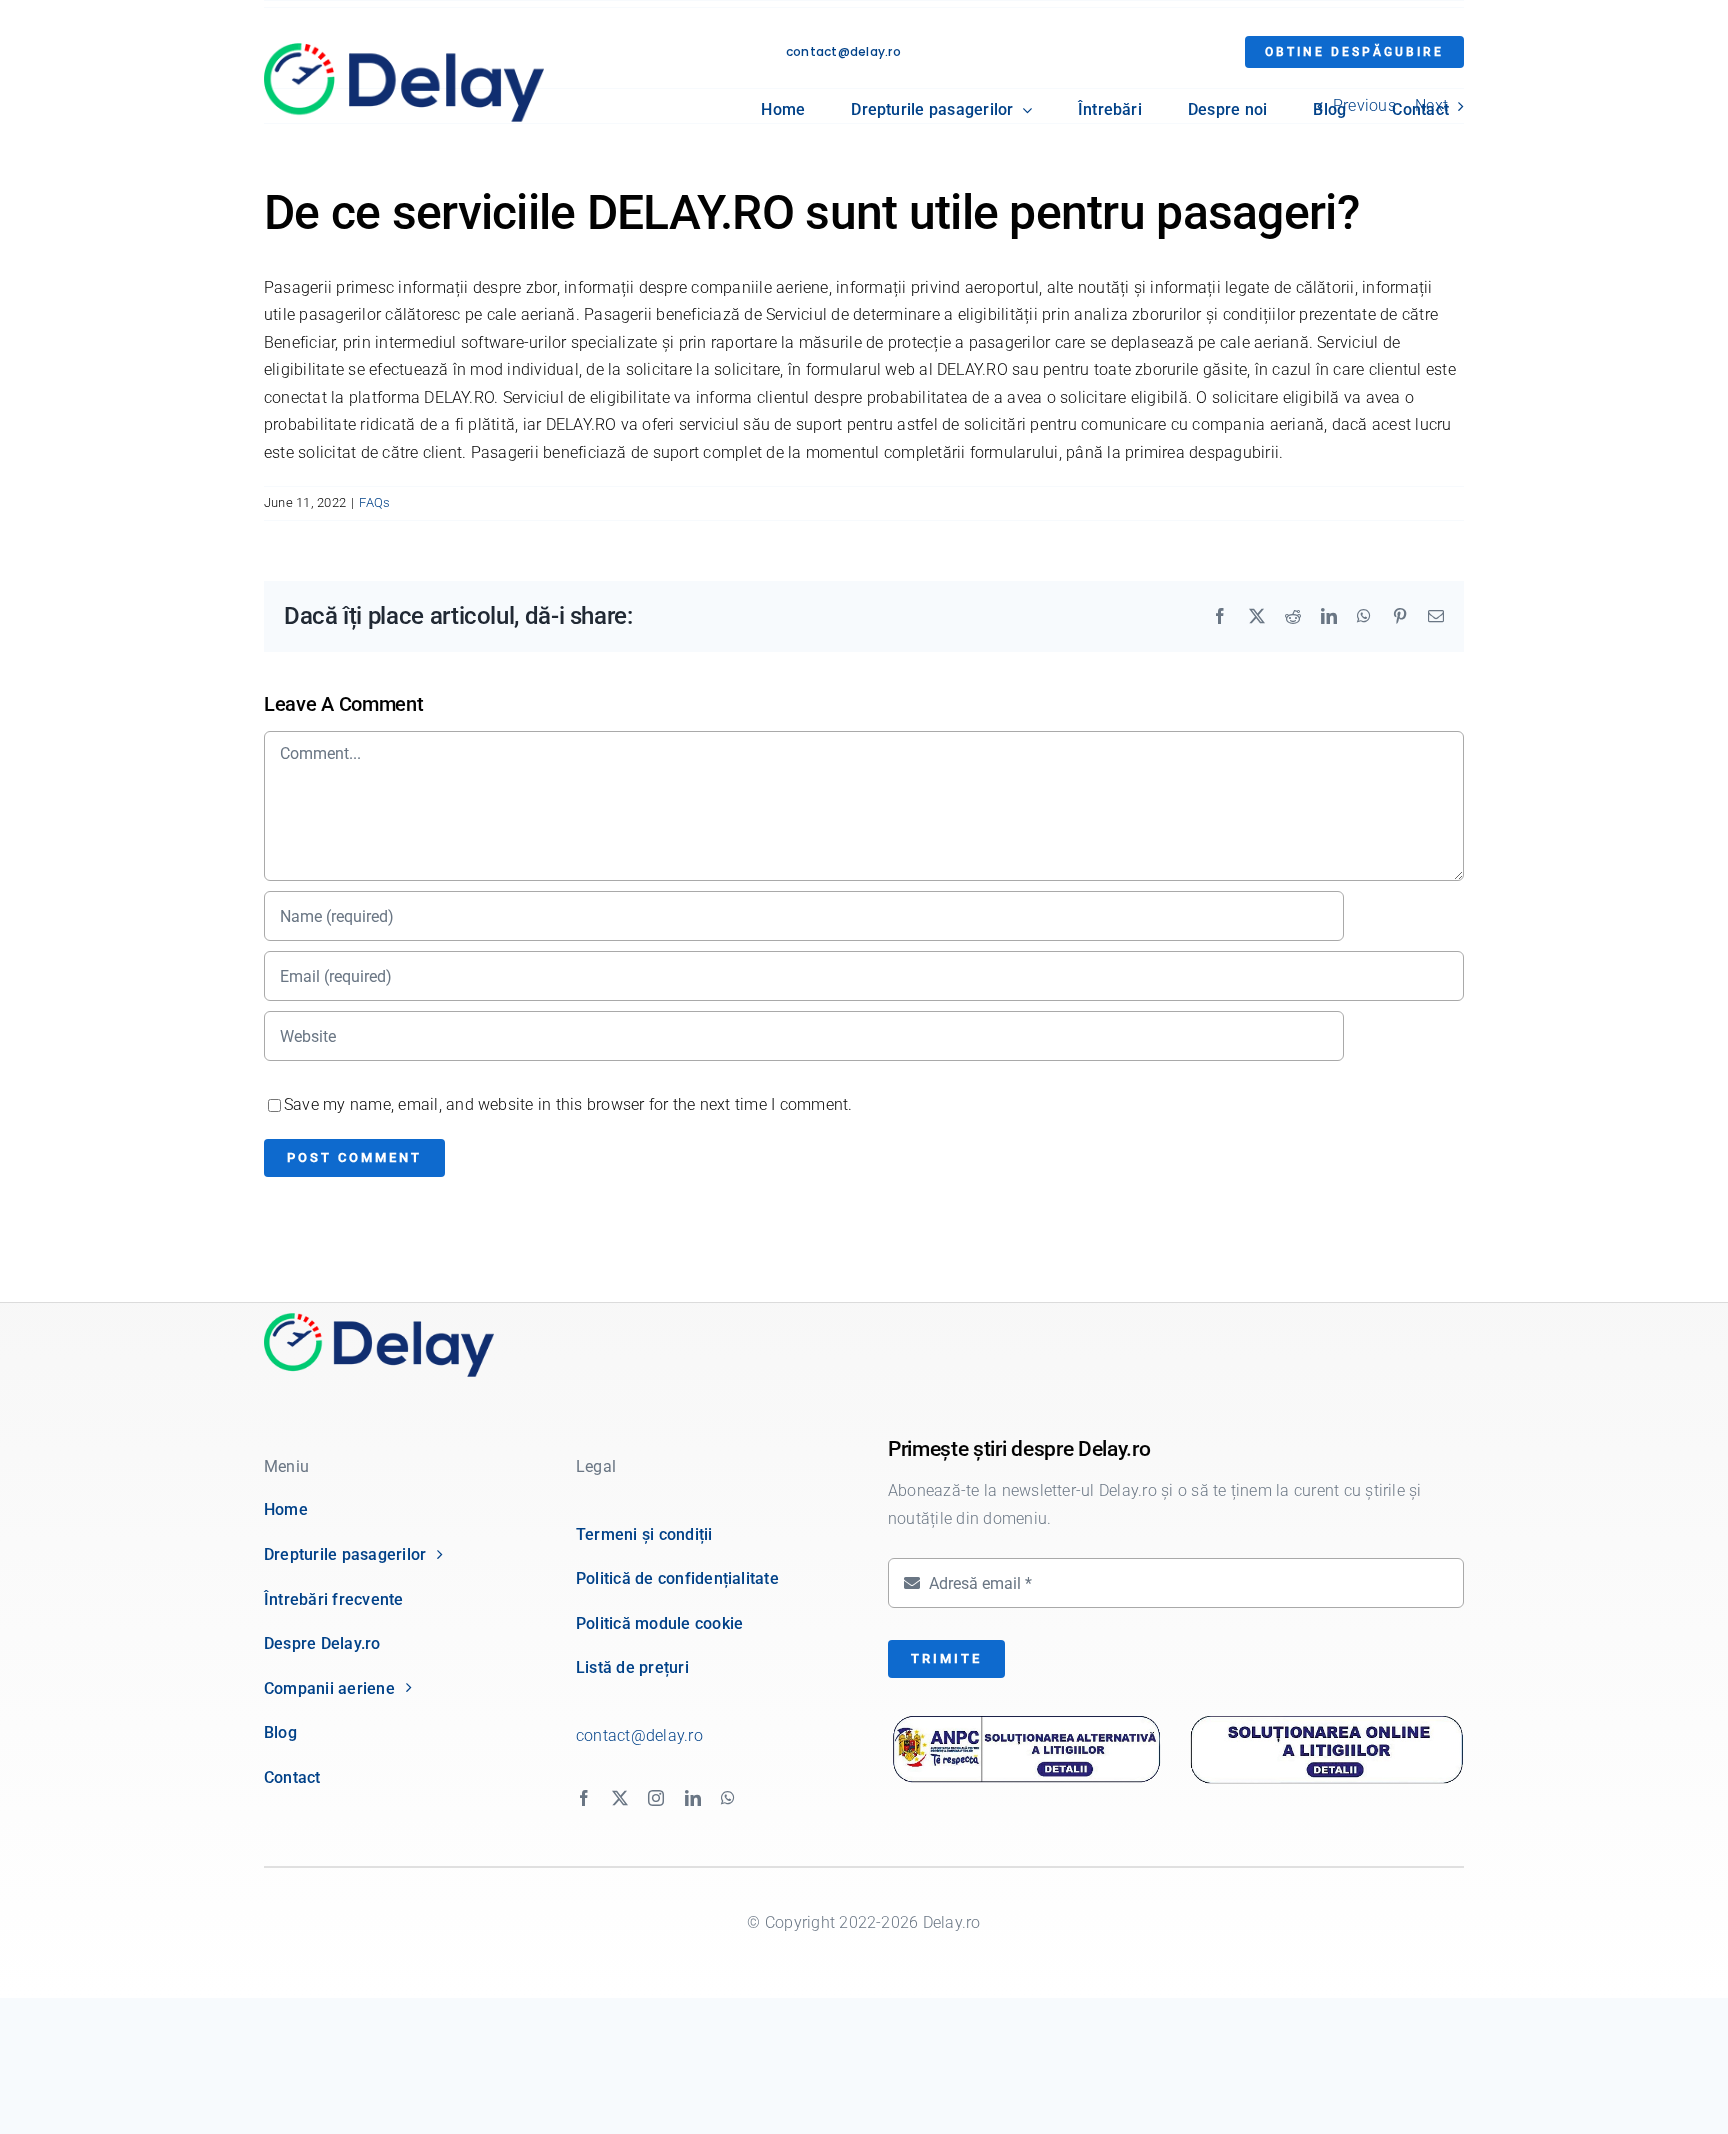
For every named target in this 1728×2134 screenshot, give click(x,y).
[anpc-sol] (1326, 1716)
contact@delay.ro (843, 51)
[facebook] (584, 1798)
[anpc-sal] (1026, 1721)
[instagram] (656, 1798)
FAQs (374, 502)
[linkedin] (693, 1798)
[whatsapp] (728, 1798)
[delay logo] (379, 1320)
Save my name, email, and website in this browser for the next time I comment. (568, 1104)
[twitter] (620, 1798)
